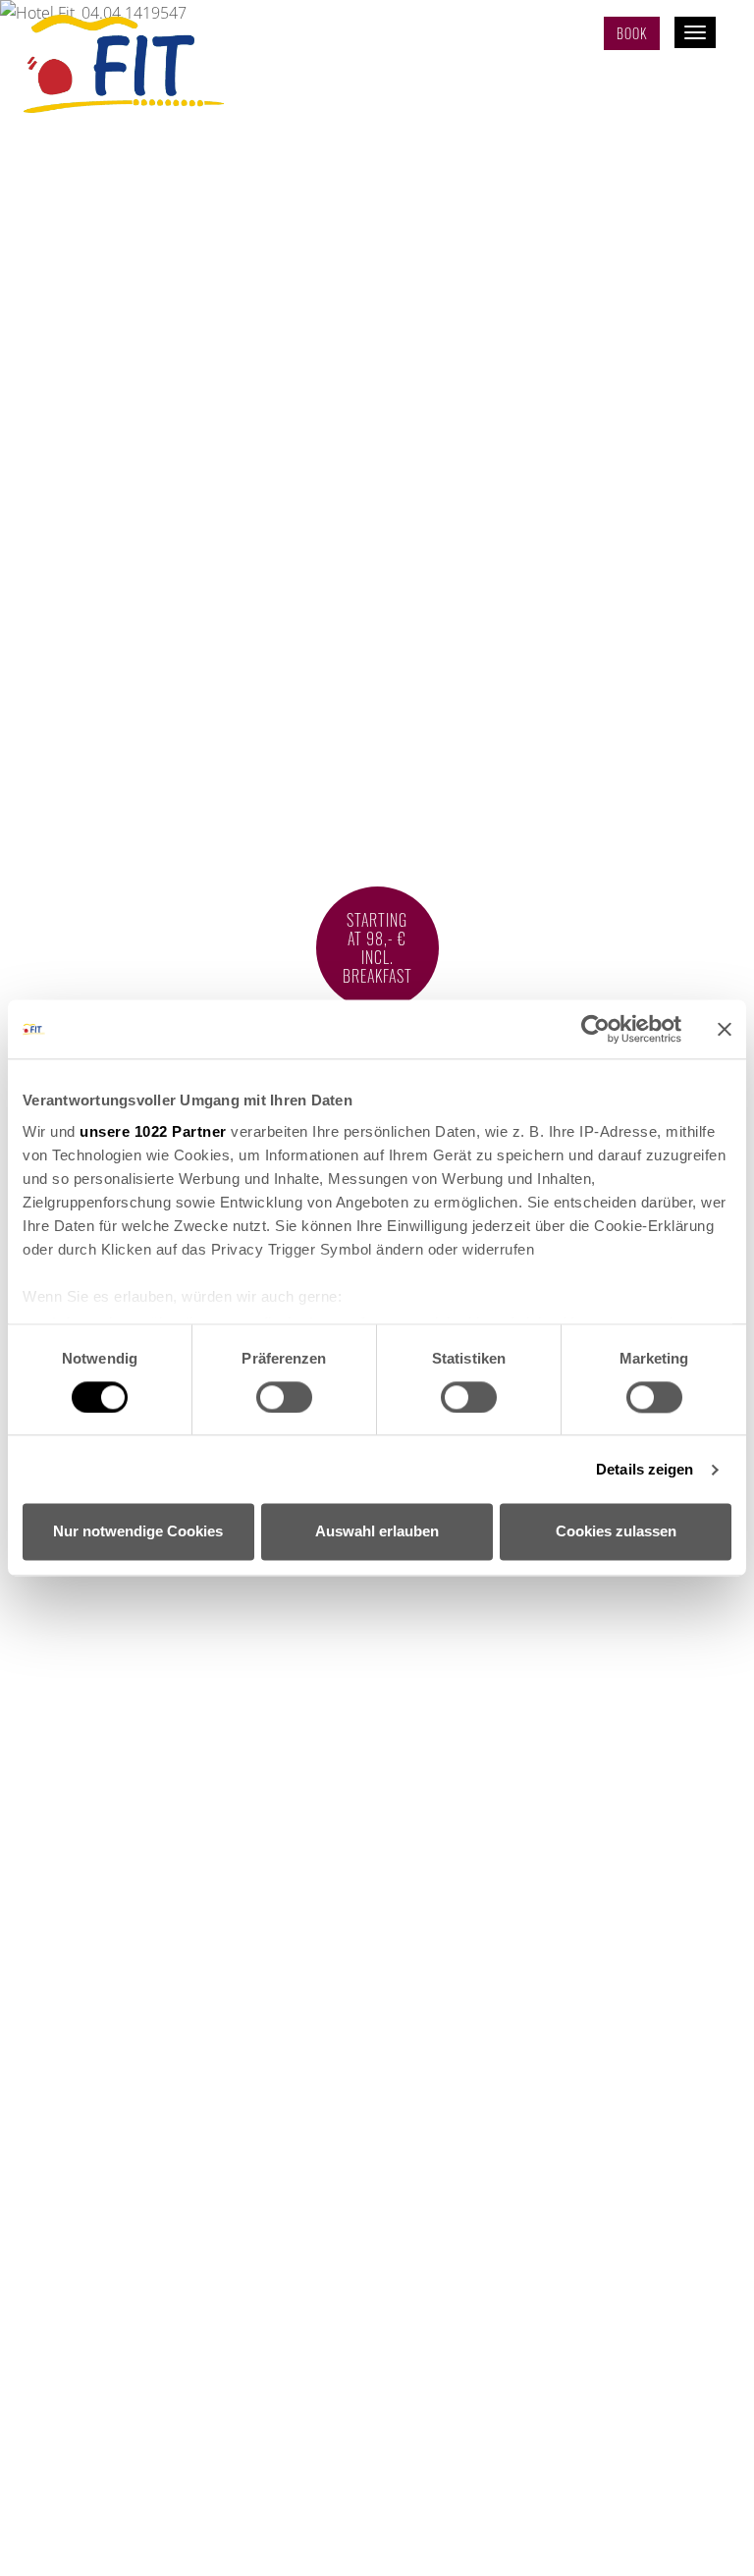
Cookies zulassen (616, 1532)
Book (632, 33)
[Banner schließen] (725, 1029)
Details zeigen (645, 1469)
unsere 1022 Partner (153, 1131)
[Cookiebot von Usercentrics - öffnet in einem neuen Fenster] (595, 1029)
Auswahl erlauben (377, 1532)
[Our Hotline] (568, 35)
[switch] (284, 1397)
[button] (377, 2547)
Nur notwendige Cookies (138, 1532)
